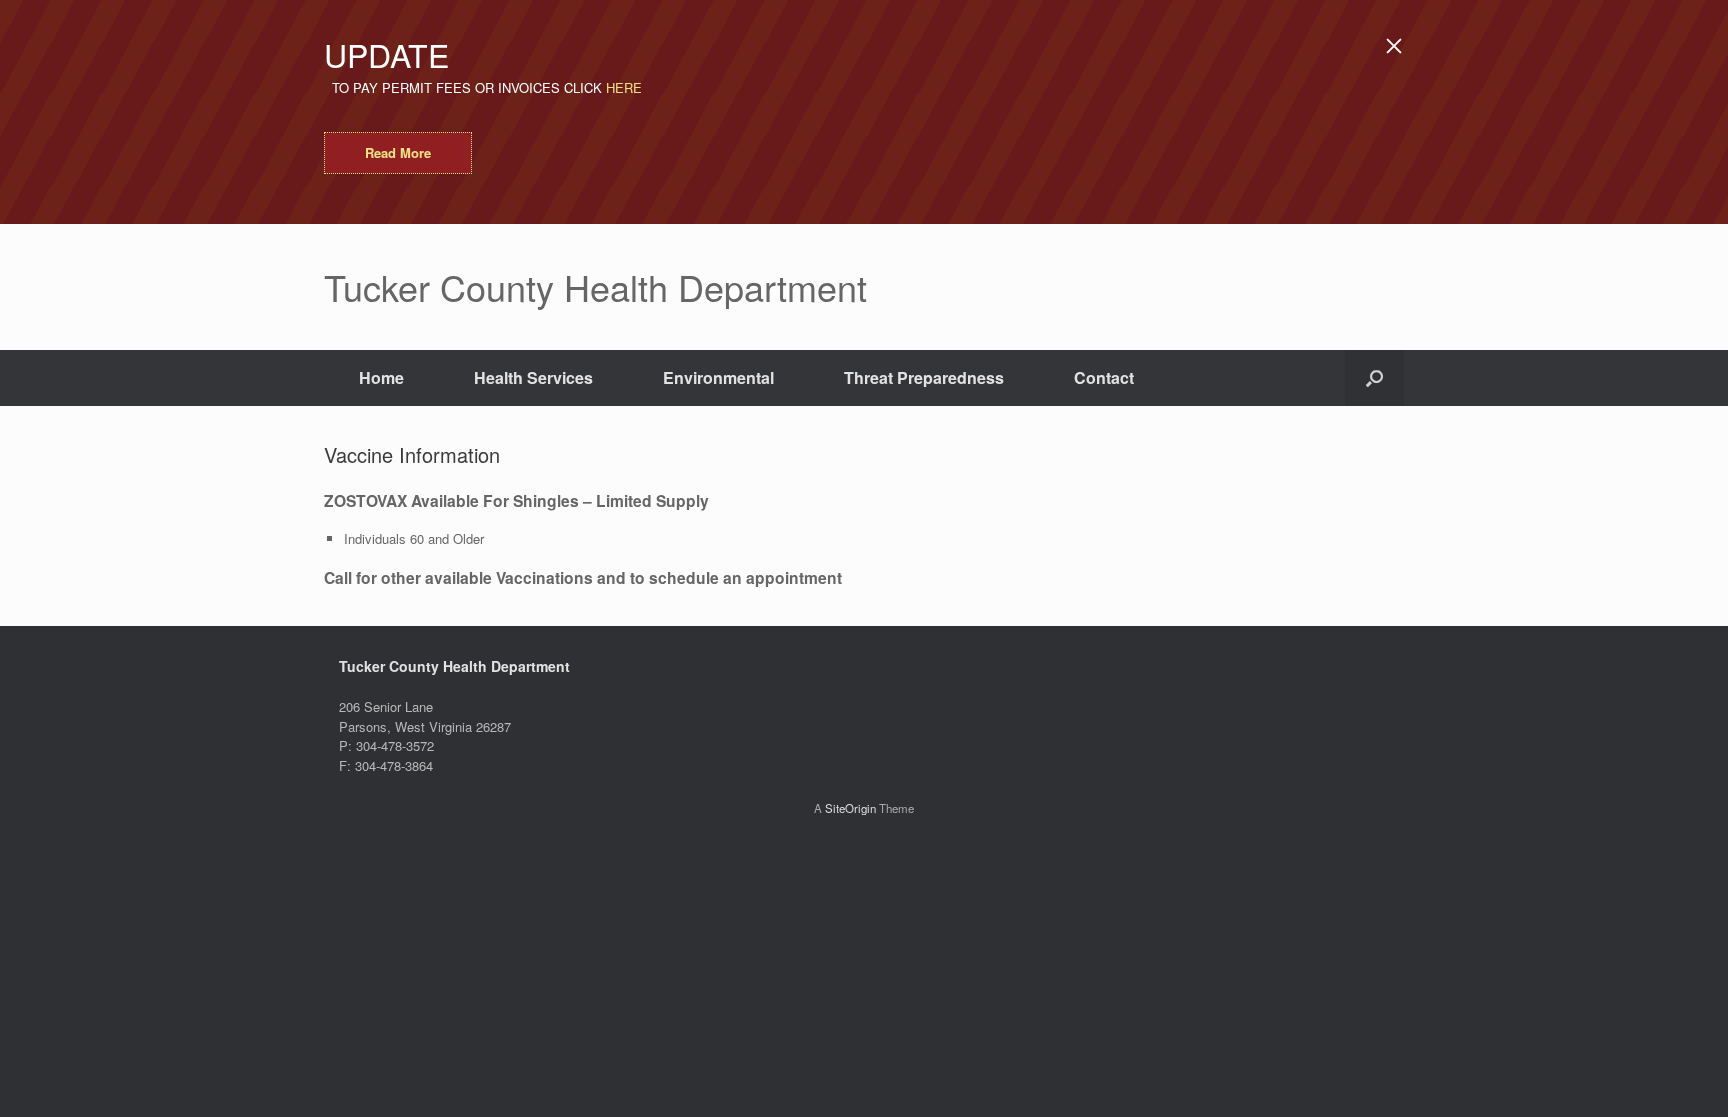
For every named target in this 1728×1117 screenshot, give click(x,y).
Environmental (718, 377)
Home (381, 377)
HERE (624, 87)
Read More (398, 152)
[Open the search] (1374, 378)
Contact (1104, 377)
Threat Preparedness (924, 377)
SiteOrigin (850, 808)
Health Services (533, 377)
